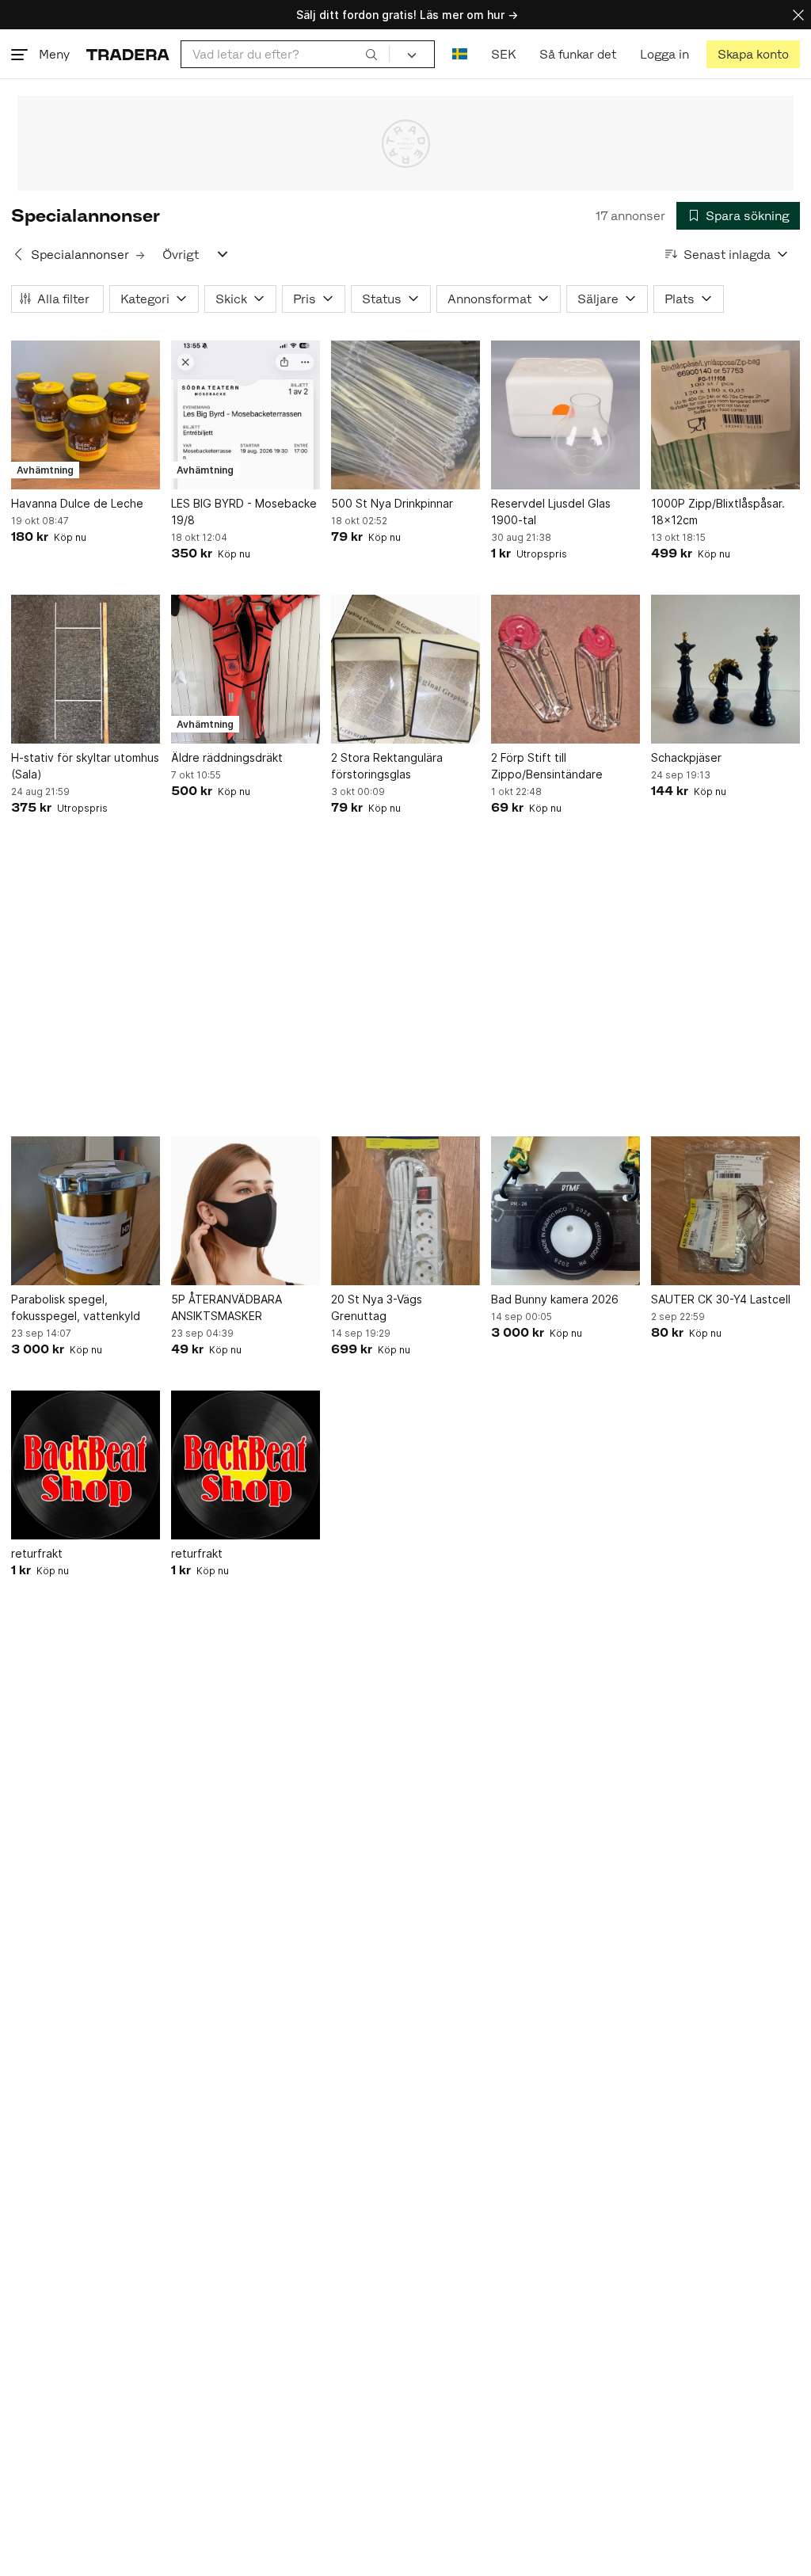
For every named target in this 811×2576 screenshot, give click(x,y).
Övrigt (181, 255)
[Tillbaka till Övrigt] (18, 254)
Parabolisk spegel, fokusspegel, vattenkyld (76, 1307)
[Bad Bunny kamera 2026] (565, 1211)
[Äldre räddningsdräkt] (246, 669)
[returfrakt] (86, 1465)
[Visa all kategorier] (223, 254)
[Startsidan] (128, 54)
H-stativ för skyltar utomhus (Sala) (85, 766)
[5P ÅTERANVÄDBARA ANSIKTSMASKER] (246, 1211)
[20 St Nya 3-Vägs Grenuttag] (405, 1211)
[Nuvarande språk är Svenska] (460, 54)
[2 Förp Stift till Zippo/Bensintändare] (565, 669)
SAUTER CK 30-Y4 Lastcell (721, 1299)
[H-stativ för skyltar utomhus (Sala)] (86, 669)
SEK (503, 54)
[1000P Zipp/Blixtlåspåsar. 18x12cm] (725, 415)
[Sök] (371, 54)
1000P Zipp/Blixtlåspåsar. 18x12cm (718, 512)
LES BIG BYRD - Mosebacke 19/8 (244, 512)
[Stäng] (798, 15)
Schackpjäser (686, 757)
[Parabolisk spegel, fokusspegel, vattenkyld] (86, 1211)
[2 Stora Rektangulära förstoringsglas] (405, 669)
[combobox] (285, 54)
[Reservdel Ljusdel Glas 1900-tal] (565, 415)
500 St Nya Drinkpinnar (392, 503)
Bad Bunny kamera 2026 (555, 1299)
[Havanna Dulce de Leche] (86, 415)
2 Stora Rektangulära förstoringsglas (387, 766)
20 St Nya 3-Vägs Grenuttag (377, 1307)
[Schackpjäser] (725, 669)
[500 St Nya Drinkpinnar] (405, 415)
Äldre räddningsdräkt (227, 757)
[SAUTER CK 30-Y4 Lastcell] (725, 1211)
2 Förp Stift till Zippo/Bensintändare (547, 766)
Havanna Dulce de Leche (77, 503)
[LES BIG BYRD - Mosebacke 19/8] (246, 415)
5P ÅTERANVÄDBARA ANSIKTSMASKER (227, 1307)
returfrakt (37, 1553)
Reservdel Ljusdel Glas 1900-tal (551, 512)
